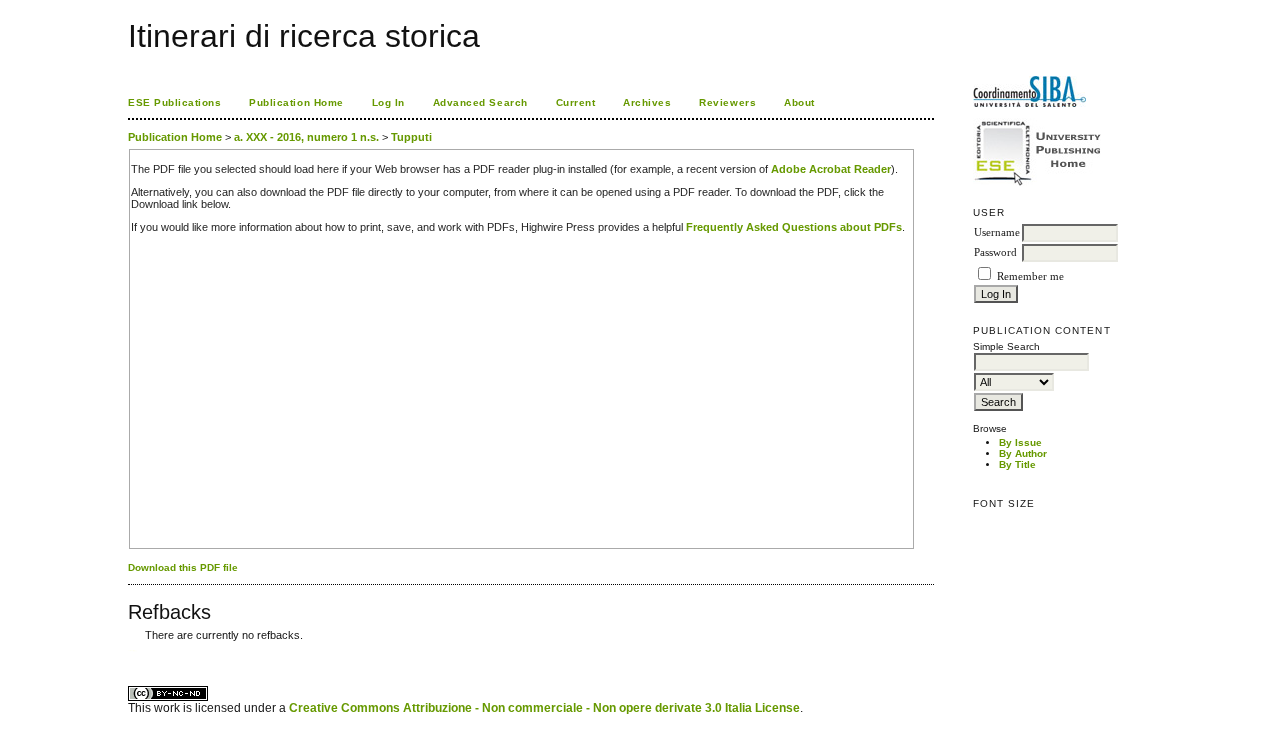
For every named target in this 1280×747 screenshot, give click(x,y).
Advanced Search (480, 102)
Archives (647, 102)
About (799, 102)
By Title (1017, 464)
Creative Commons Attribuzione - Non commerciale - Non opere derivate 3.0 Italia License (544, 708)
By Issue (1020, 442)
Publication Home (296, 102)
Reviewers (727, 102)
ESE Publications (174, 102)
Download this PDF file (183, 567)
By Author (1023, 453)
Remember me (1030, 276)
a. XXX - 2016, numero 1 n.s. (306, 137)
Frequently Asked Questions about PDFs (794, 227)
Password (995, 252)
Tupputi (411, 137)
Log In (388, 102)
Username (997, 232)
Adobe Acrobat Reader (831, 169)
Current (576, 102)
